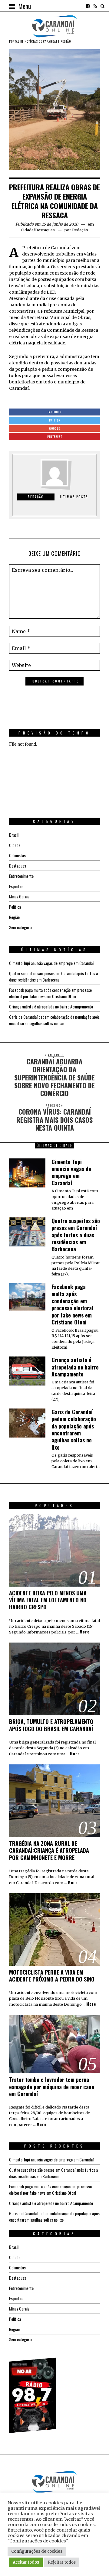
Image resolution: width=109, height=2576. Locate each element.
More (85, 1632)
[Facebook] (88, 6)
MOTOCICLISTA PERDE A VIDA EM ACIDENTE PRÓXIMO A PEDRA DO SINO (52, 1976)
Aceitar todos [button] (26, 2562)
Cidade (27, 230)
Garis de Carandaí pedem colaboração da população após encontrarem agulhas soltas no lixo (54, 1020)
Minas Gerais (19, 896)
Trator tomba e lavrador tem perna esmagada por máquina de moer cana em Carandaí (52, 2087)
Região (14, 917)
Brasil (14, 835)
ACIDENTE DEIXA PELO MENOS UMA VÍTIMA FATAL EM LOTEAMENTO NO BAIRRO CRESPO (48, 1600)
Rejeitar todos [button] (62, 2562)
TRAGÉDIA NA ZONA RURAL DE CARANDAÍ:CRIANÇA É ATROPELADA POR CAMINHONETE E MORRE (49, 1850)
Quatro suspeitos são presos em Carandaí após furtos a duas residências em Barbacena (53, 976)
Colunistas (17, 855)
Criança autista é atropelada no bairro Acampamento (51, 1006)
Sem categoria (21, 927)
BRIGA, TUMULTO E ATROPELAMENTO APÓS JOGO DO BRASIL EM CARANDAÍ (51, 1725)
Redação (80, 230)
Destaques (45, 230)
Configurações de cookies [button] (37, 2551)
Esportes (16, 886)
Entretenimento (21, 876)
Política (15, 907)
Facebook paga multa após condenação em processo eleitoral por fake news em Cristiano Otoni (50, 993)
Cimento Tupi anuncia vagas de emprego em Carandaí (51, 963)
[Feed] (95, 6)
